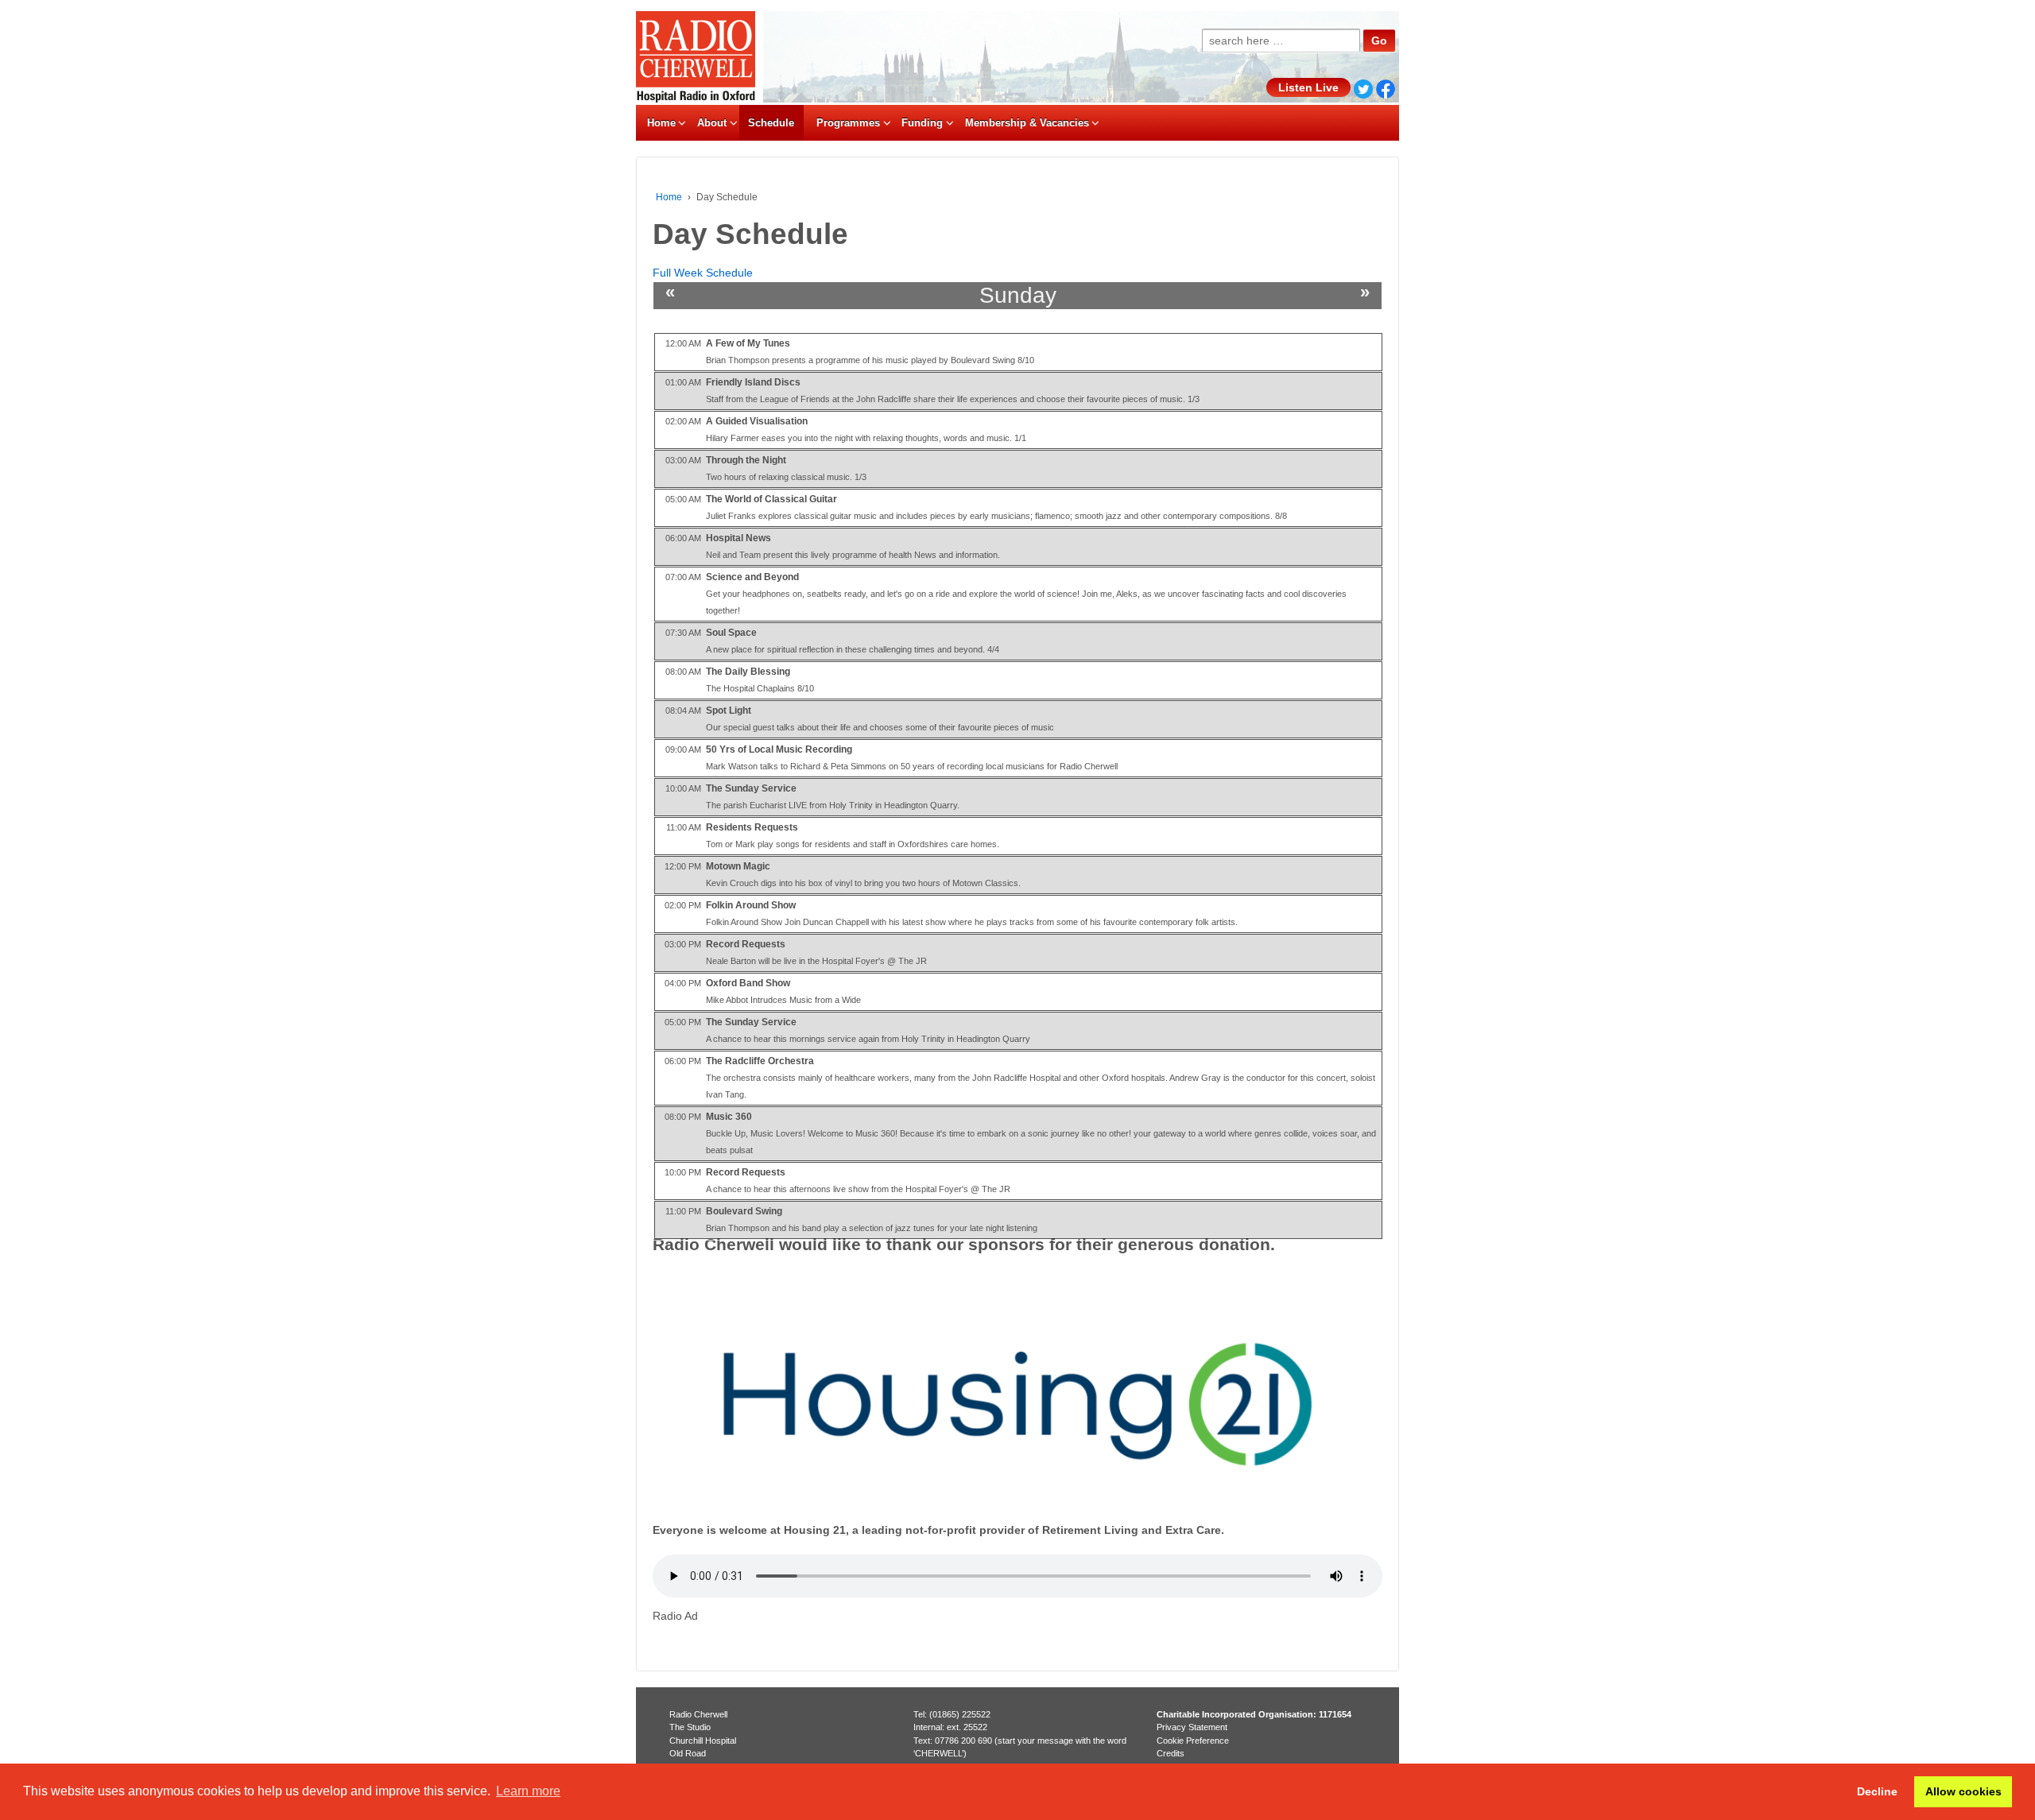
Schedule (771, 123)
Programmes (848, 123)
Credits (1171, 1753)
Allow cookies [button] (1963, 1791)
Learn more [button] (528, 1791)
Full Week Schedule (703, 273)
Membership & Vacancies (1027, 123)
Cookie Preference (1193, 1741)
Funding (922, 123)
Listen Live (1308, 87)
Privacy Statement (1192, 1727)
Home (661, 123)
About (712, 123)
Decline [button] (1877, 1791)
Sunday (1018, 295)
